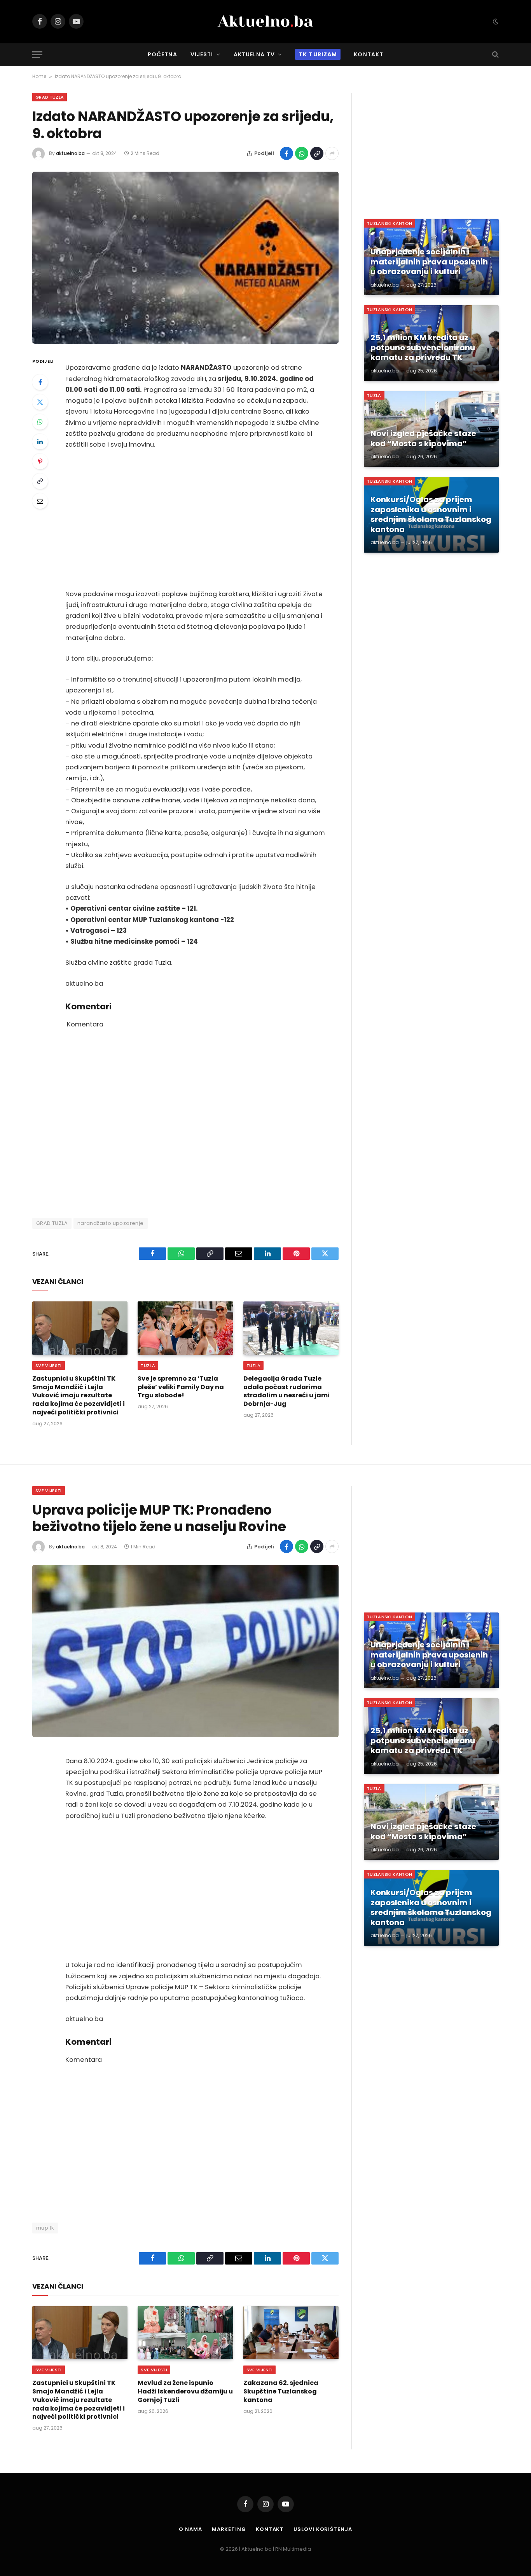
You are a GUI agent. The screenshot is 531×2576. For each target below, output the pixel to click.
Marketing (229, 2529)
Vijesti (202, 54)
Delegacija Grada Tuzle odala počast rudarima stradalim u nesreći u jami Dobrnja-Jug (286, 1391)
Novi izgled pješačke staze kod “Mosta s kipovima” (423, 439)
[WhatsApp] (40, 422)
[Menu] (37, 55)
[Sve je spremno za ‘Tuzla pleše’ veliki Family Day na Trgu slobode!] (185, 1328)
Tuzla (148, 1365)
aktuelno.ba (70, 153)
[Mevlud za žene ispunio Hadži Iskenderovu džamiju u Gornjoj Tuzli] (185, 2333)
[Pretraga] (495, 55)
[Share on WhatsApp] (302, 153)
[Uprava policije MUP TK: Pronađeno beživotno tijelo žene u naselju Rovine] (185, 1651)
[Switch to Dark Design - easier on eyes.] (495, 21)
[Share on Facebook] (286, 153)
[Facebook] (40, 382)
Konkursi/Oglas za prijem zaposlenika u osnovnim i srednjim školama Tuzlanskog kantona (431, 515)
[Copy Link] (317, 153)
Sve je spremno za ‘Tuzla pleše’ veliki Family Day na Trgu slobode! (181, 1387)
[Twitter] (40, 402)
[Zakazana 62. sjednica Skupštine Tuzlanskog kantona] (291, 2333)
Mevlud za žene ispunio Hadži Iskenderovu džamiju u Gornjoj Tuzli (185, 2391)
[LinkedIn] (40, 442)
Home (39, 76)
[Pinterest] (40, 461)
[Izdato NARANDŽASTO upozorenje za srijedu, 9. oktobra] (185, 258)
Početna (162, 54)
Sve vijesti (49, 1365)
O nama (190, 2529)
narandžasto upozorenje (111, 1223)
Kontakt (369, 54)
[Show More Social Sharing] (332, 153)
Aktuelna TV (254, 54)
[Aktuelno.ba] (265, 21)
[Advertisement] (196, 519)
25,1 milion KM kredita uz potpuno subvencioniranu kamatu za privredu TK (423, 348)
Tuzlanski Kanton (390, 223)
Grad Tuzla (50, 97)
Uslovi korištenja (323, 2529)
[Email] (40, 501)
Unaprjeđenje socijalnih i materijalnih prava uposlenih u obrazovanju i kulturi (429, 262)
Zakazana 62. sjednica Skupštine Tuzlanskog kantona (281, 2391)
